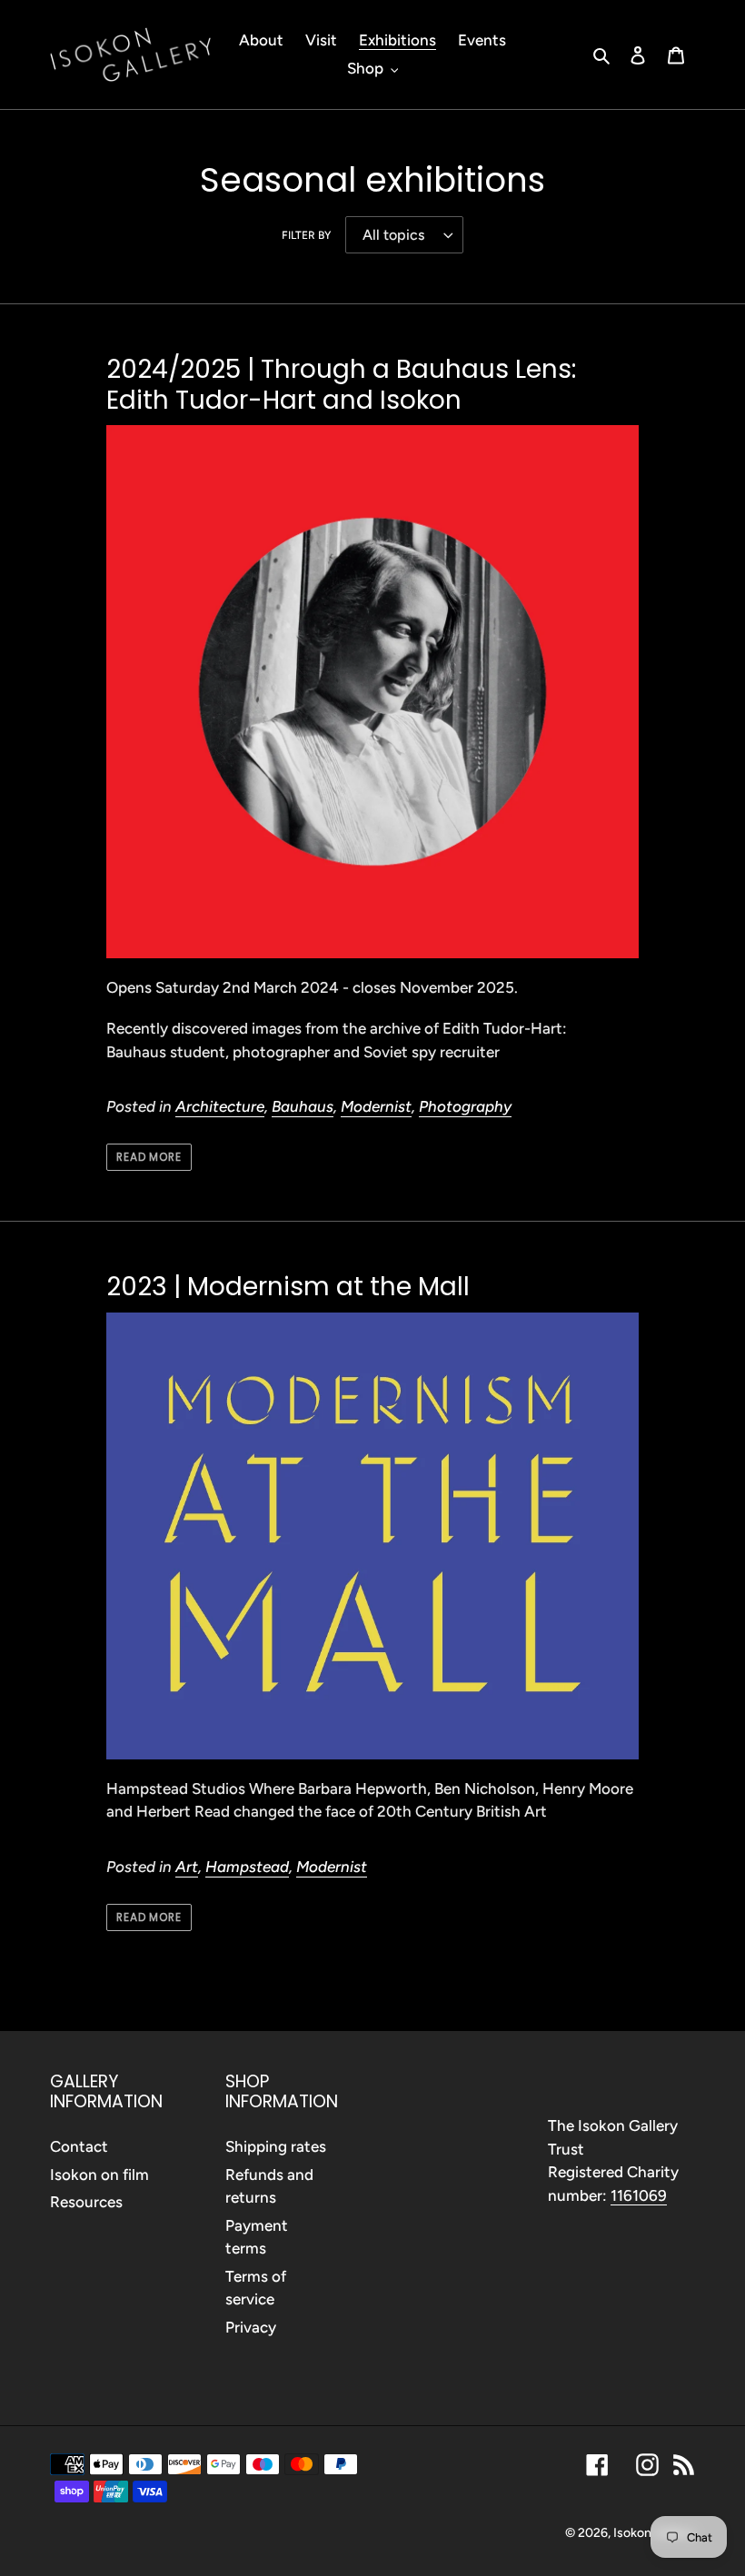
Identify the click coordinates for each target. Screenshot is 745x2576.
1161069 (639, 2195)
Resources (86, 2202)
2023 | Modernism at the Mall (288, 1287)
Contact (79, 2146)
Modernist (376, 1106)
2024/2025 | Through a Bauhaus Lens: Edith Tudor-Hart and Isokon (341, 385)
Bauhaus (303, 1106)
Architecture (220, 1106)
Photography (465, 1106)
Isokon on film (99, 2175)
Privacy (251, 2327)
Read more (149, 1157)
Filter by (306, 235)
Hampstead (247, 1867)
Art (187, 1867)
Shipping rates (276, 2146)
